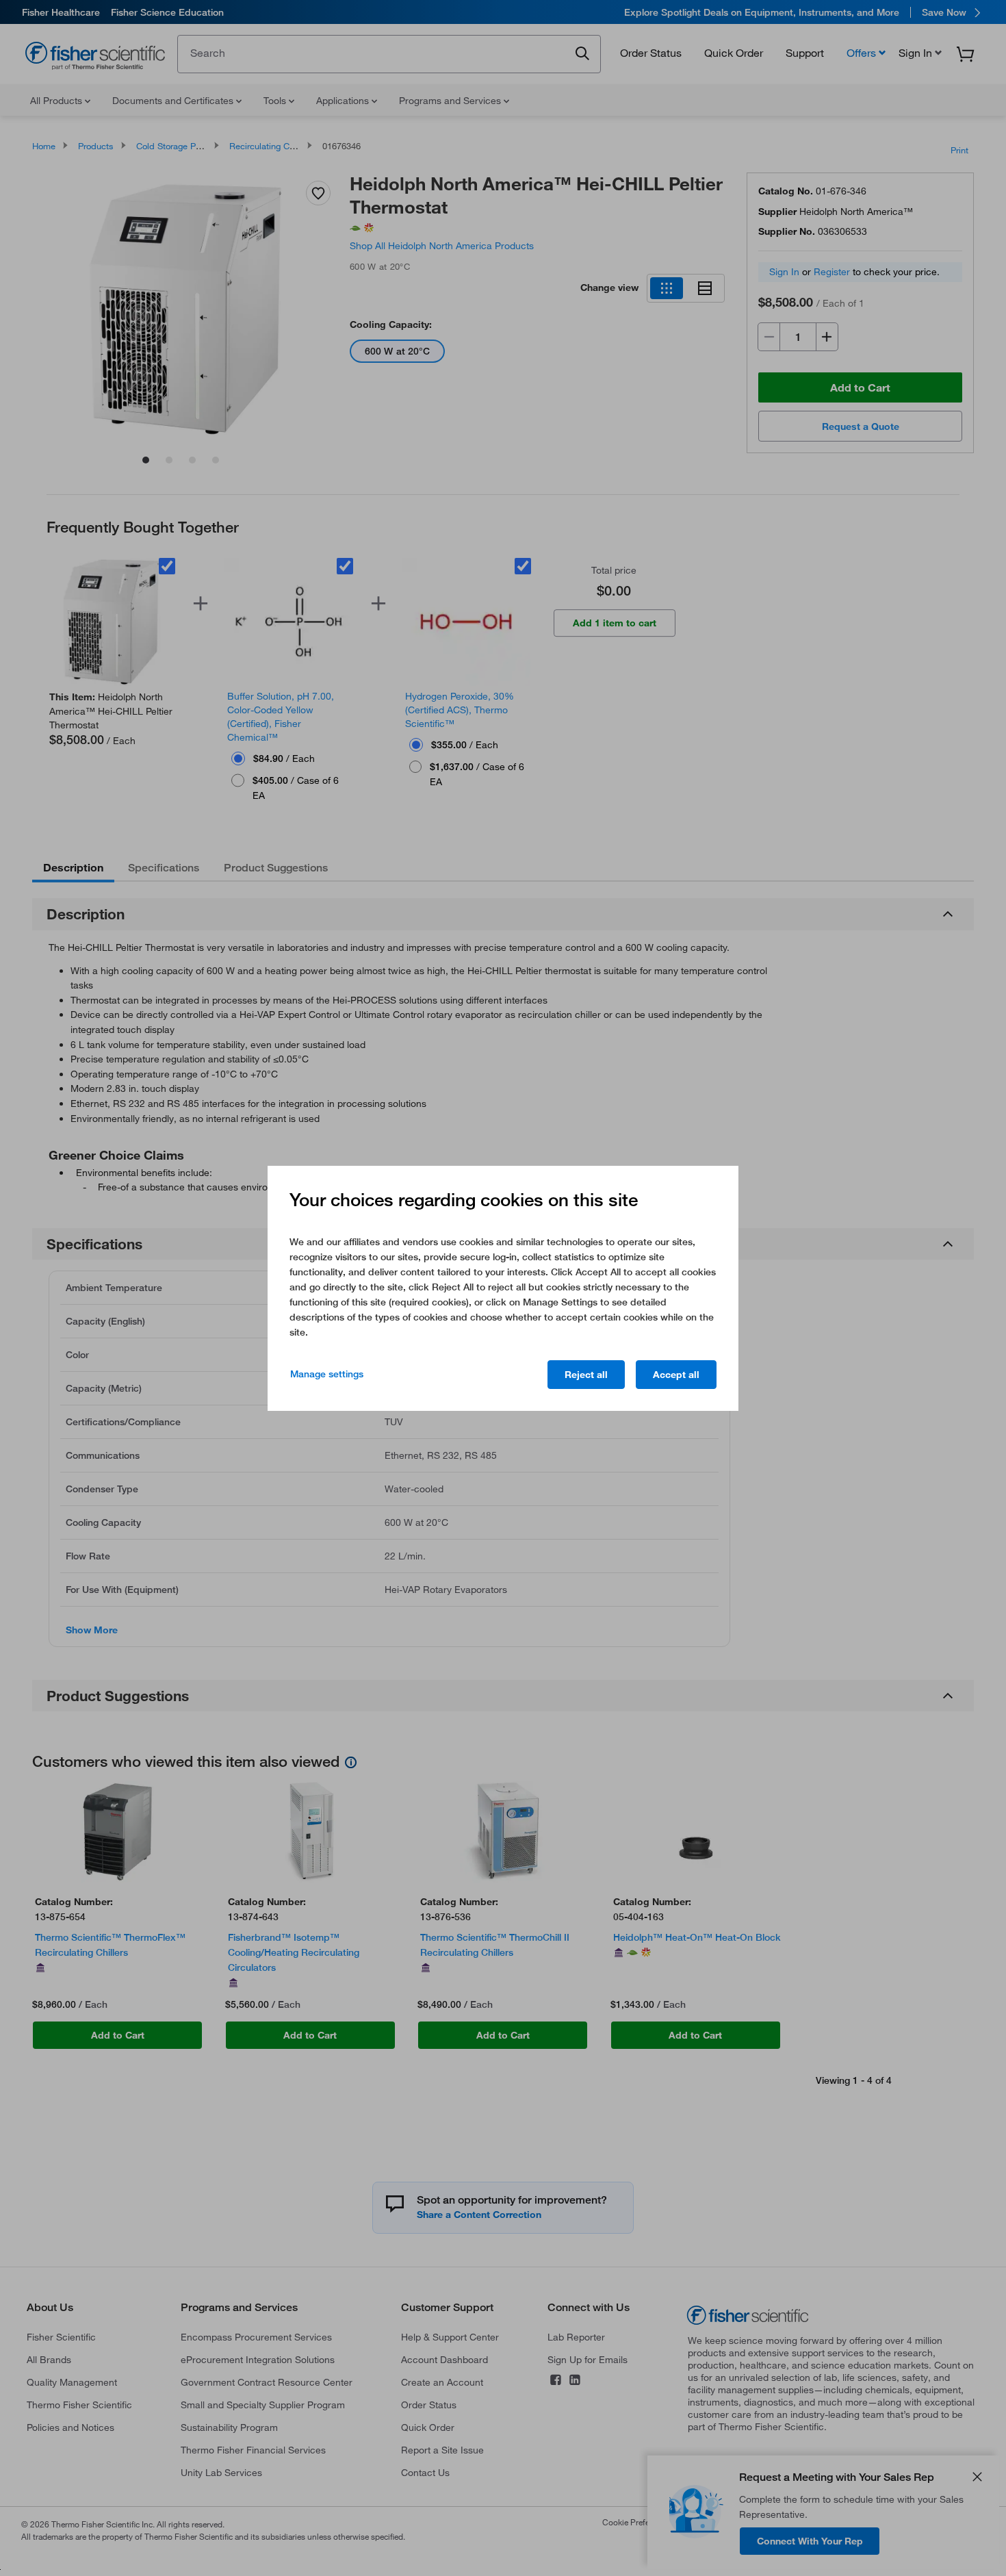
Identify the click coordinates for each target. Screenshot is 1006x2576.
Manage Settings (327, 1374)
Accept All (676, 1375)
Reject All (586, 1375)
